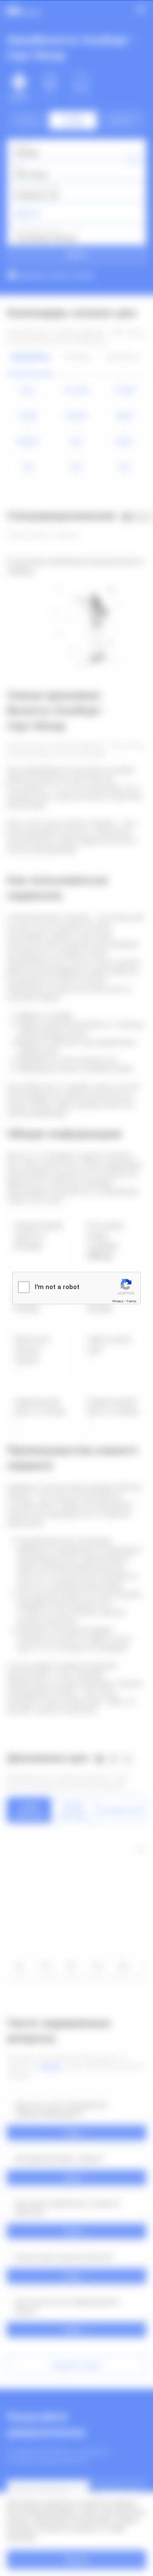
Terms (131, 1301)
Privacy (118, 1301)
